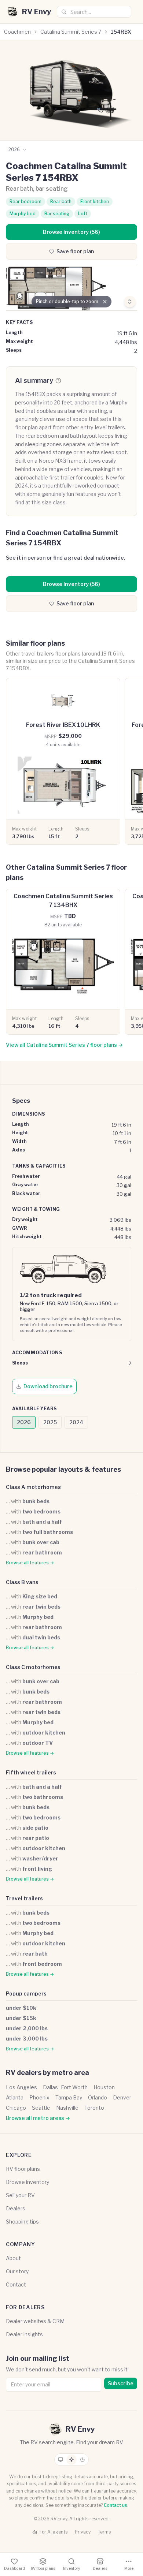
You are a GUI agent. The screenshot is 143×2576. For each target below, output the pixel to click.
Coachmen (17, 32)
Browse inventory (27, 2182)
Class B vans (22, 1582)
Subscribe (121, 2383)
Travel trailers (24, 1898)
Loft (83, 214)
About (13, 2258)
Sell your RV (20, 2195)
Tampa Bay (69, 2097)
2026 (24, 1422)
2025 (50, 1422)
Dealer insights (24, 2334)
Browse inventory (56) (71, 232)
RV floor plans (23, 2169)
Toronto (94, 2108)
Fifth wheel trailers (31, 1772)
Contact (16, 2284)
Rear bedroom (25, 201)
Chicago (16, 2108)
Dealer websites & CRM (35, 2321)
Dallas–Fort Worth (65, 2087)
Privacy (83, 2532)
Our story (17, 2271)
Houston (104, 2087)
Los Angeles (21, 2087)
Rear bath (61, 201)
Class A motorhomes (33, 1487)
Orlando (98, 2097)
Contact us (115, 2505)
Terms (104, 2532)
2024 (76, 1422)
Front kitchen (95, 201)
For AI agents (54, 2532)
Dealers (16, 2208)
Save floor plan (75, 251)
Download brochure (48, 1386)
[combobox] (94, 12)
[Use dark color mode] (82, 2460)
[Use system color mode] (60, 2460)
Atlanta (15, 2097)
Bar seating (57, 214)
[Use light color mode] (71, 2460)
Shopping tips (22, 2222)
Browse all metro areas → (38, 2118)
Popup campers (26, 1993)
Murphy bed (23, 214)
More (129, 2568)
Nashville (67, 2108)
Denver (122, 2097)
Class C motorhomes (33, 1667)
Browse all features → (30, 1563)
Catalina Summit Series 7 (71, 32)
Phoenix (39, 2097)
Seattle (41, 2108)
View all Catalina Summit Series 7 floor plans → (64, 1045)
